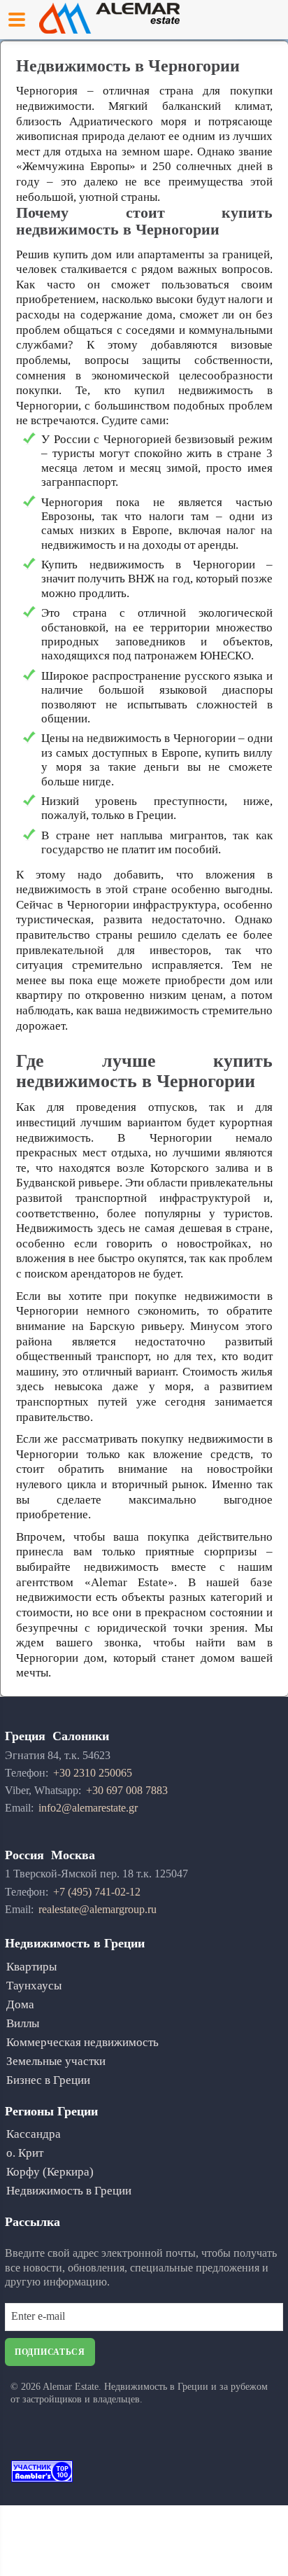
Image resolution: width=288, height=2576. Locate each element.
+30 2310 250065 (93, 1773)
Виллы (23, 2023)
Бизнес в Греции (48, 2080)
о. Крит (25, 2153)
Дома (20, 2004)
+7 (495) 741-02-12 (97, 1892)
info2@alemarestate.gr (88, 1808)
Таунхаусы (34, 1986)
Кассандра (34, 2134)
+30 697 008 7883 (127, 1790)
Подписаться (50, 2352)
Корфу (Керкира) (50, 2172)
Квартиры (31, 1967)
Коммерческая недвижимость (82, 2042)
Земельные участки (56, 2061)
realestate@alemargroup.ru (98, 1909)
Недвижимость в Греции (69, 2191)
